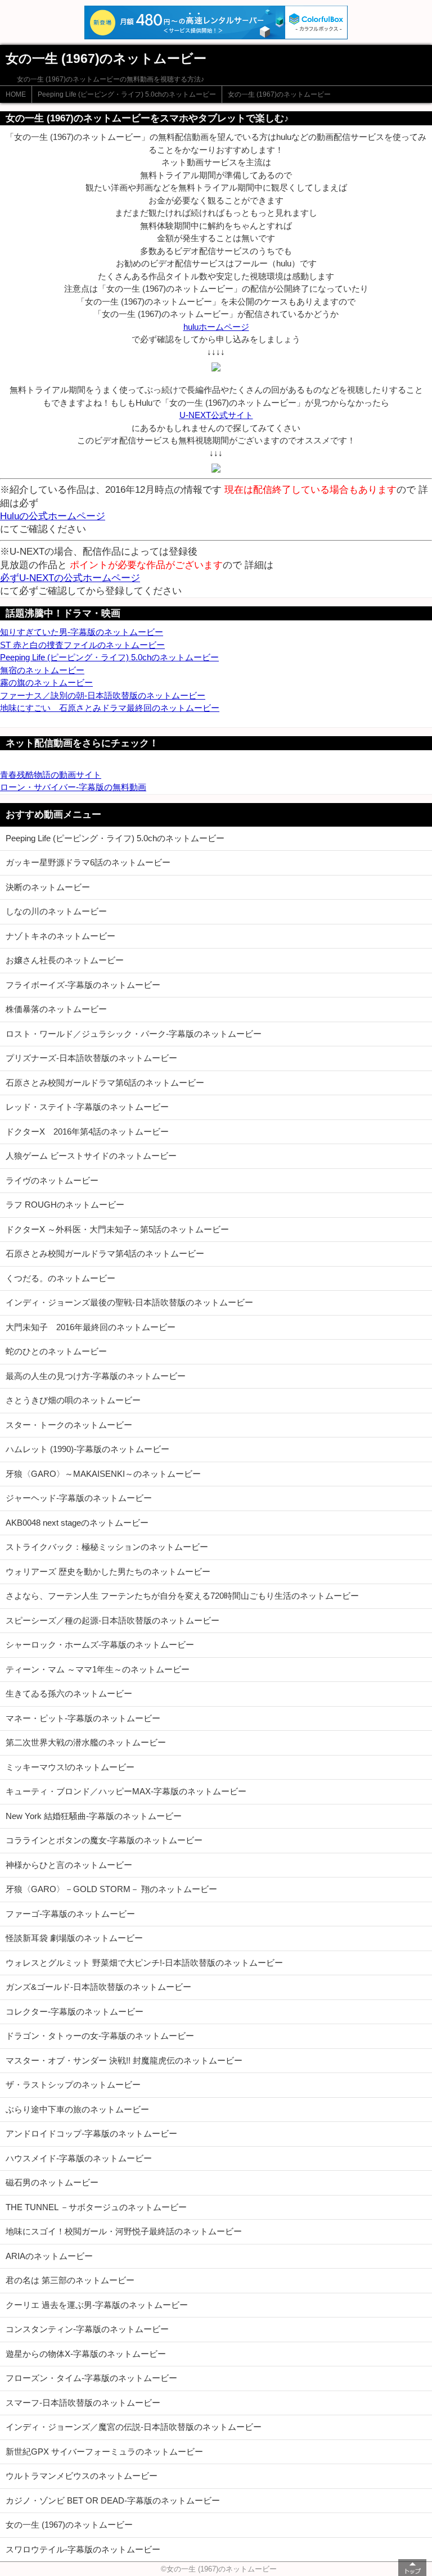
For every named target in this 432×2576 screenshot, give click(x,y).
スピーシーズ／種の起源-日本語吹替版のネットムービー (112, 1620)
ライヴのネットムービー (52, 1180)
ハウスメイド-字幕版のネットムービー (79, 2158)
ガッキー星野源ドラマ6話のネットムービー (88, 862)
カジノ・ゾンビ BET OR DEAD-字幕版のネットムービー (113, 2500)
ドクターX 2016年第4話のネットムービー (87, 1131)
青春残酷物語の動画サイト (51, 775)
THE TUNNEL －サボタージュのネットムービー (96, 2207)
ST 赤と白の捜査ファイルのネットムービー (82, 645)
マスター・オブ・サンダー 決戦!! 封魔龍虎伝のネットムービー (124, 2060)
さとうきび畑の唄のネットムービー (73, 1400)
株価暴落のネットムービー (56, 1009)
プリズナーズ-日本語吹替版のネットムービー (91, 1058)
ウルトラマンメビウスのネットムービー (82, 2476)
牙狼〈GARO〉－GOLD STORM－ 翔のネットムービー (111, 1889)
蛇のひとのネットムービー (56, 1351)
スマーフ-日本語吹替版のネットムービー (83, 2403)
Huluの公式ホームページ (53, 516)
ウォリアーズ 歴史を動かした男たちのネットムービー (108, 1572)
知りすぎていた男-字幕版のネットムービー (82, 632)
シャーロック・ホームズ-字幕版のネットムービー (100, 1645)
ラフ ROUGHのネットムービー (65, 1205)
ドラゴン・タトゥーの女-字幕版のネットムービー (100, 2036)
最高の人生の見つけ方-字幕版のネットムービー (96, 1376)
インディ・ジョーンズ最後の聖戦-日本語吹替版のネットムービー (129, 1302)
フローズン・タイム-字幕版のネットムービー (91, 2378)
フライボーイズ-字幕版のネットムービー (83, 985)
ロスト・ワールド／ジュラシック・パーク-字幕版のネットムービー (134, 1034)
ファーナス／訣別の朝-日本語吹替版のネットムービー (103, 695)
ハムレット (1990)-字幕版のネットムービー (87, 1449)
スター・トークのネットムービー (69, 1425)
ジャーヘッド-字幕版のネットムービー (79, 1498)
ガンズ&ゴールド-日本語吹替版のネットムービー (98, 1987)
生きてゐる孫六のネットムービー (69, 1693)
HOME (16, 94)
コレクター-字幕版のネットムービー (75, 2012)
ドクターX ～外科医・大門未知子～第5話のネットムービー (117, 1229)
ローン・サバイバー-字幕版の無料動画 (73, 787)
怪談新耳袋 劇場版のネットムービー (74, 1938)
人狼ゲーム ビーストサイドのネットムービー (91, 1156)
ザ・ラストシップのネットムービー (73, 2085)
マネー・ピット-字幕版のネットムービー (83, 1718)
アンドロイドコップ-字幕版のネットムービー (91, 2133)
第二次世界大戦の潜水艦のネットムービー (86, 1742)
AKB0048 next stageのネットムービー (77, 1523)
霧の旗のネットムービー (46, 682)
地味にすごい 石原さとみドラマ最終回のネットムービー (110, 708)
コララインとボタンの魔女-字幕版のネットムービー (104, 1840)
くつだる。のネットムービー (60, 1278)
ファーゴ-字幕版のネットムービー (70, 1914)
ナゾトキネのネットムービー (60, 936)
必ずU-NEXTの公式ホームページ (70, 578)
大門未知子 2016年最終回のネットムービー (91, 1327)
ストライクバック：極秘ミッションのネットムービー (107, 1547)
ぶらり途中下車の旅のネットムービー (77, 2109)
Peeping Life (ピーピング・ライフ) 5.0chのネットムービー (127, 94)
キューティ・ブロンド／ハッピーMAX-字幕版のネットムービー (126, 1791)
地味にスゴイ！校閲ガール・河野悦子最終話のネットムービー (124, 2231)
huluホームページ (216, 327)
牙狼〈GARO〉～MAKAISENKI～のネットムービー (103, 1474)
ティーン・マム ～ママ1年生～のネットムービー (98, 1669)
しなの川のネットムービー (56, 911)
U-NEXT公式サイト (216, 415)
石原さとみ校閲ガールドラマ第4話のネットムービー (105, 1253)
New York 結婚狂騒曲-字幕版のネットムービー (94, 1816)
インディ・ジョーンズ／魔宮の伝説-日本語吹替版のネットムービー (134, 2427)
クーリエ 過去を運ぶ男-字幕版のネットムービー (97, 2305)
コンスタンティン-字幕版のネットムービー (87, 2329)
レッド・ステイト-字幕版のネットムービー (87, 1107)
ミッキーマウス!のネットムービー (70, 1767)
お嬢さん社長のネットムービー (65, 960)
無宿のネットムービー (42, 670)
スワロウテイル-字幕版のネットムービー (83, 2549)
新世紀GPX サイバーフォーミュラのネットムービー (104, 2452)
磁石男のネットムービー (52, 2182)
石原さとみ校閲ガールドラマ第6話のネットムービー (105, 1083)
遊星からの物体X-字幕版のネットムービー (86, 2354)
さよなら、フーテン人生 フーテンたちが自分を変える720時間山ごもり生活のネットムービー (182, 1596)
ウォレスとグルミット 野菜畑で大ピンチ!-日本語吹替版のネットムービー (144, 1963)
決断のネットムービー (48, 887)
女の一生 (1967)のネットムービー (279, 94)
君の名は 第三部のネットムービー (70, 2280)
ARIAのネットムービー (49, 2256)
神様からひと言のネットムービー (69, 1865)
